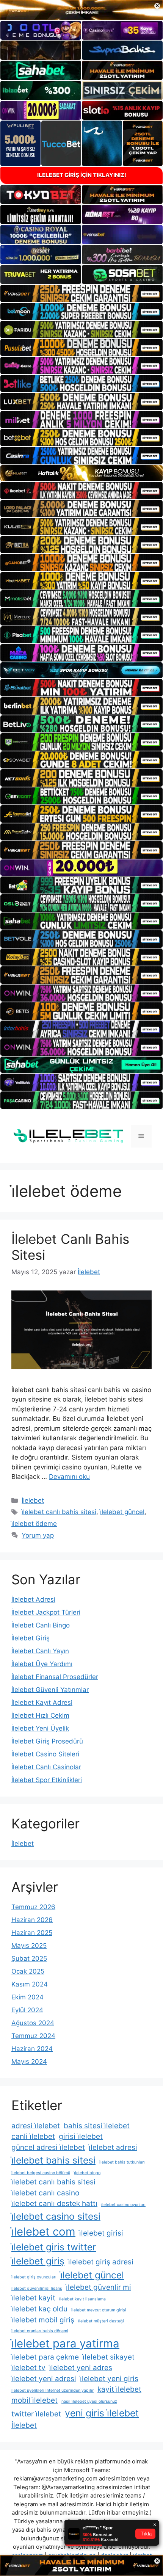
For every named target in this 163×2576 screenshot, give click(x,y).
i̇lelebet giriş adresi (101, 2262)
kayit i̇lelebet (119, 2389)
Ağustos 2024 (33, 2023)
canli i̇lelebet (33, 2136)
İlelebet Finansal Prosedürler (55, 1677)
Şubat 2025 (29, 1958)
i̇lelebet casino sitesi (56, 2216)
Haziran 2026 (32, 1920)
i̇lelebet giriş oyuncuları (34, 2277)
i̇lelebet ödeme (34, 1524)
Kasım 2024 (30, 1984)
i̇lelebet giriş (38, 2261)
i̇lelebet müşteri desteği (101, 2321)
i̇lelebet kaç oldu (39, 2309)
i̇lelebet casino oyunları (123, 2205)
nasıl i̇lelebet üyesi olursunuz (89, 2401)
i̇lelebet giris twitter (54, 2247)
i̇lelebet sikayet (109, 2357)
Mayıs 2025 (29, 1946)
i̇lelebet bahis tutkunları (122, 2162)
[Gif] (81, 473)
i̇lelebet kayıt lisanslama (82, 2299)
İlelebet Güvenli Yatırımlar (50, 1690)
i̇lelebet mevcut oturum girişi (99, 2310)
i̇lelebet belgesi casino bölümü (41, 2173)
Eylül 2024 (27, 2010)
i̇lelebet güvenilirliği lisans (37, 2288)
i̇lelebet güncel (122, 1512)
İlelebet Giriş (31, 1638)
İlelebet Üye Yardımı (42, 1664)
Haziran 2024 (32, 2049)
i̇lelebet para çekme (45, 2357)
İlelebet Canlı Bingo (41, 1625)
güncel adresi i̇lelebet (48, 2147)
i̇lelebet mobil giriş (43, 2320)
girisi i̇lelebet (81, 2136)
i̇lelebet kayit (33, 2298)
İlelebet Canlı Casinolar (46, 1767)
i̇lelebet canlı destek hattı (54, 2204)
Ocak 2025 (28, 1971)
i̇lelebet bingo (87, 2173)
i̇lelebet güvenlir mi (99, 2287)
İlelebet (33, 1500)
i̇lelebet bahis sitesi (53, 2160)
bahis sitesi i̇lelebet (97, 2126)
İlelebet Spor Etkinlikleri (47, 1780)
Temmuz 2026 (33, 1907)
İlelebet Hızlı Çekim (40, 1715)
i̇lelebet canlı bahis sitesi (59, 1512)
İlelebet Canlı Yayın (40, 1651)
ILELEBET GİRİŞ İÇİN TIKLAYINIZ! (82, 175)
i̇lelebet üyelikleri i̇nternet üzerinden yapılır (53, 2390)
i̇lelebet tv (28, 2368)
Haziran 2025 (32, 1933)
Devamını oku (69, 1477)
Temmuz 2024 (33, 2036)
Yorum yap (38, 1535)
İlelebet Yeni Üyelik (40, 1728)
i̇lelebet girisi (101, 2233)
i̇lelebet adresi (113, 2147)
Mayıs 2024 (29, 2062)
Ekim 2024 (27, 1997)
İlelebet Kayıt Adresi (42, 1703)
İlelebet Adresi (33, 1599)
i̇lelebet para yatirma (65, 2343)
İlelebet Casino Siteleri (45, 1754)
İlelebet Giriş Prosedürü (47, 1741)
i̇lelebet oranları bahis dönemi (40, 2331)
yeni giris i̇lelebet (102, 2413)
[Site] (81, 293)
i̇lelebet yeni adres (81, 2368)
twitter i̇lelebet (36, 2414)
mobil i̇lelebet (34, 2400)
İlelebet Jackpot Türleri (46, 1612)
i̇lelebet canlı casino (45, 2193)
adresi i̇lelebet (36, 2126)
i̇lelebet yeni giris (109, 2379)
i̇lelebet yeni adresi (44, 2379)
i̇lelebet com (43, 2232)
